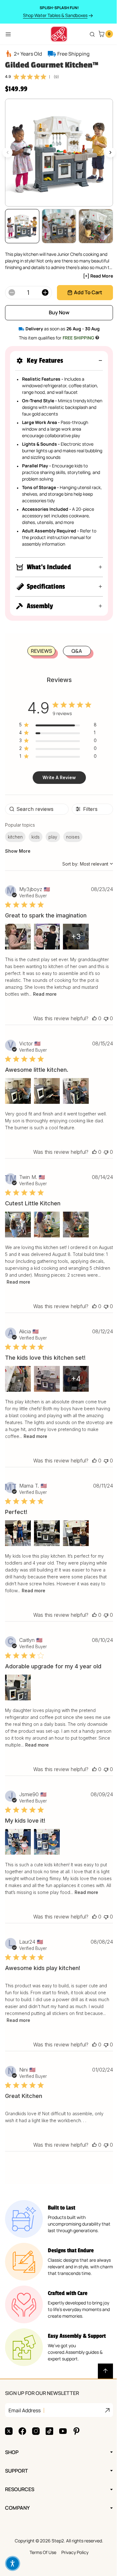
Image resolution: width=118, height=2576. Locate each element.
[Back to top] (101, 2378)
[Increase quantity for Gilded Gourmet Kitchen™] (45, 293)
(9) (56, 77)
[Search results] (92, 34)
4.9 (8, 76)
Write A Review (57, 777)
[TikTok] (49, 2438)
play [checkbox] (53, 837)
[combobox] (83, 864)
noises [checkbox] (73, 837)
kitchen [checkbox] (15, 837)
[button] (59, 361)
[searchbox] (36, 809)
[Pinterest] (76, 2438)
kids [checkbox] (36, 837)
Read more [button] (90, 994)
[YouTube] (63, 2438)
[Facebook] (22, 2438)
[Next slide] (110, 152)
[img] (16, 77)
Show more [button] (18, 851)
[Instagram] (36, 2438)
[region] (55, 726)
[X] (9, 2438)
